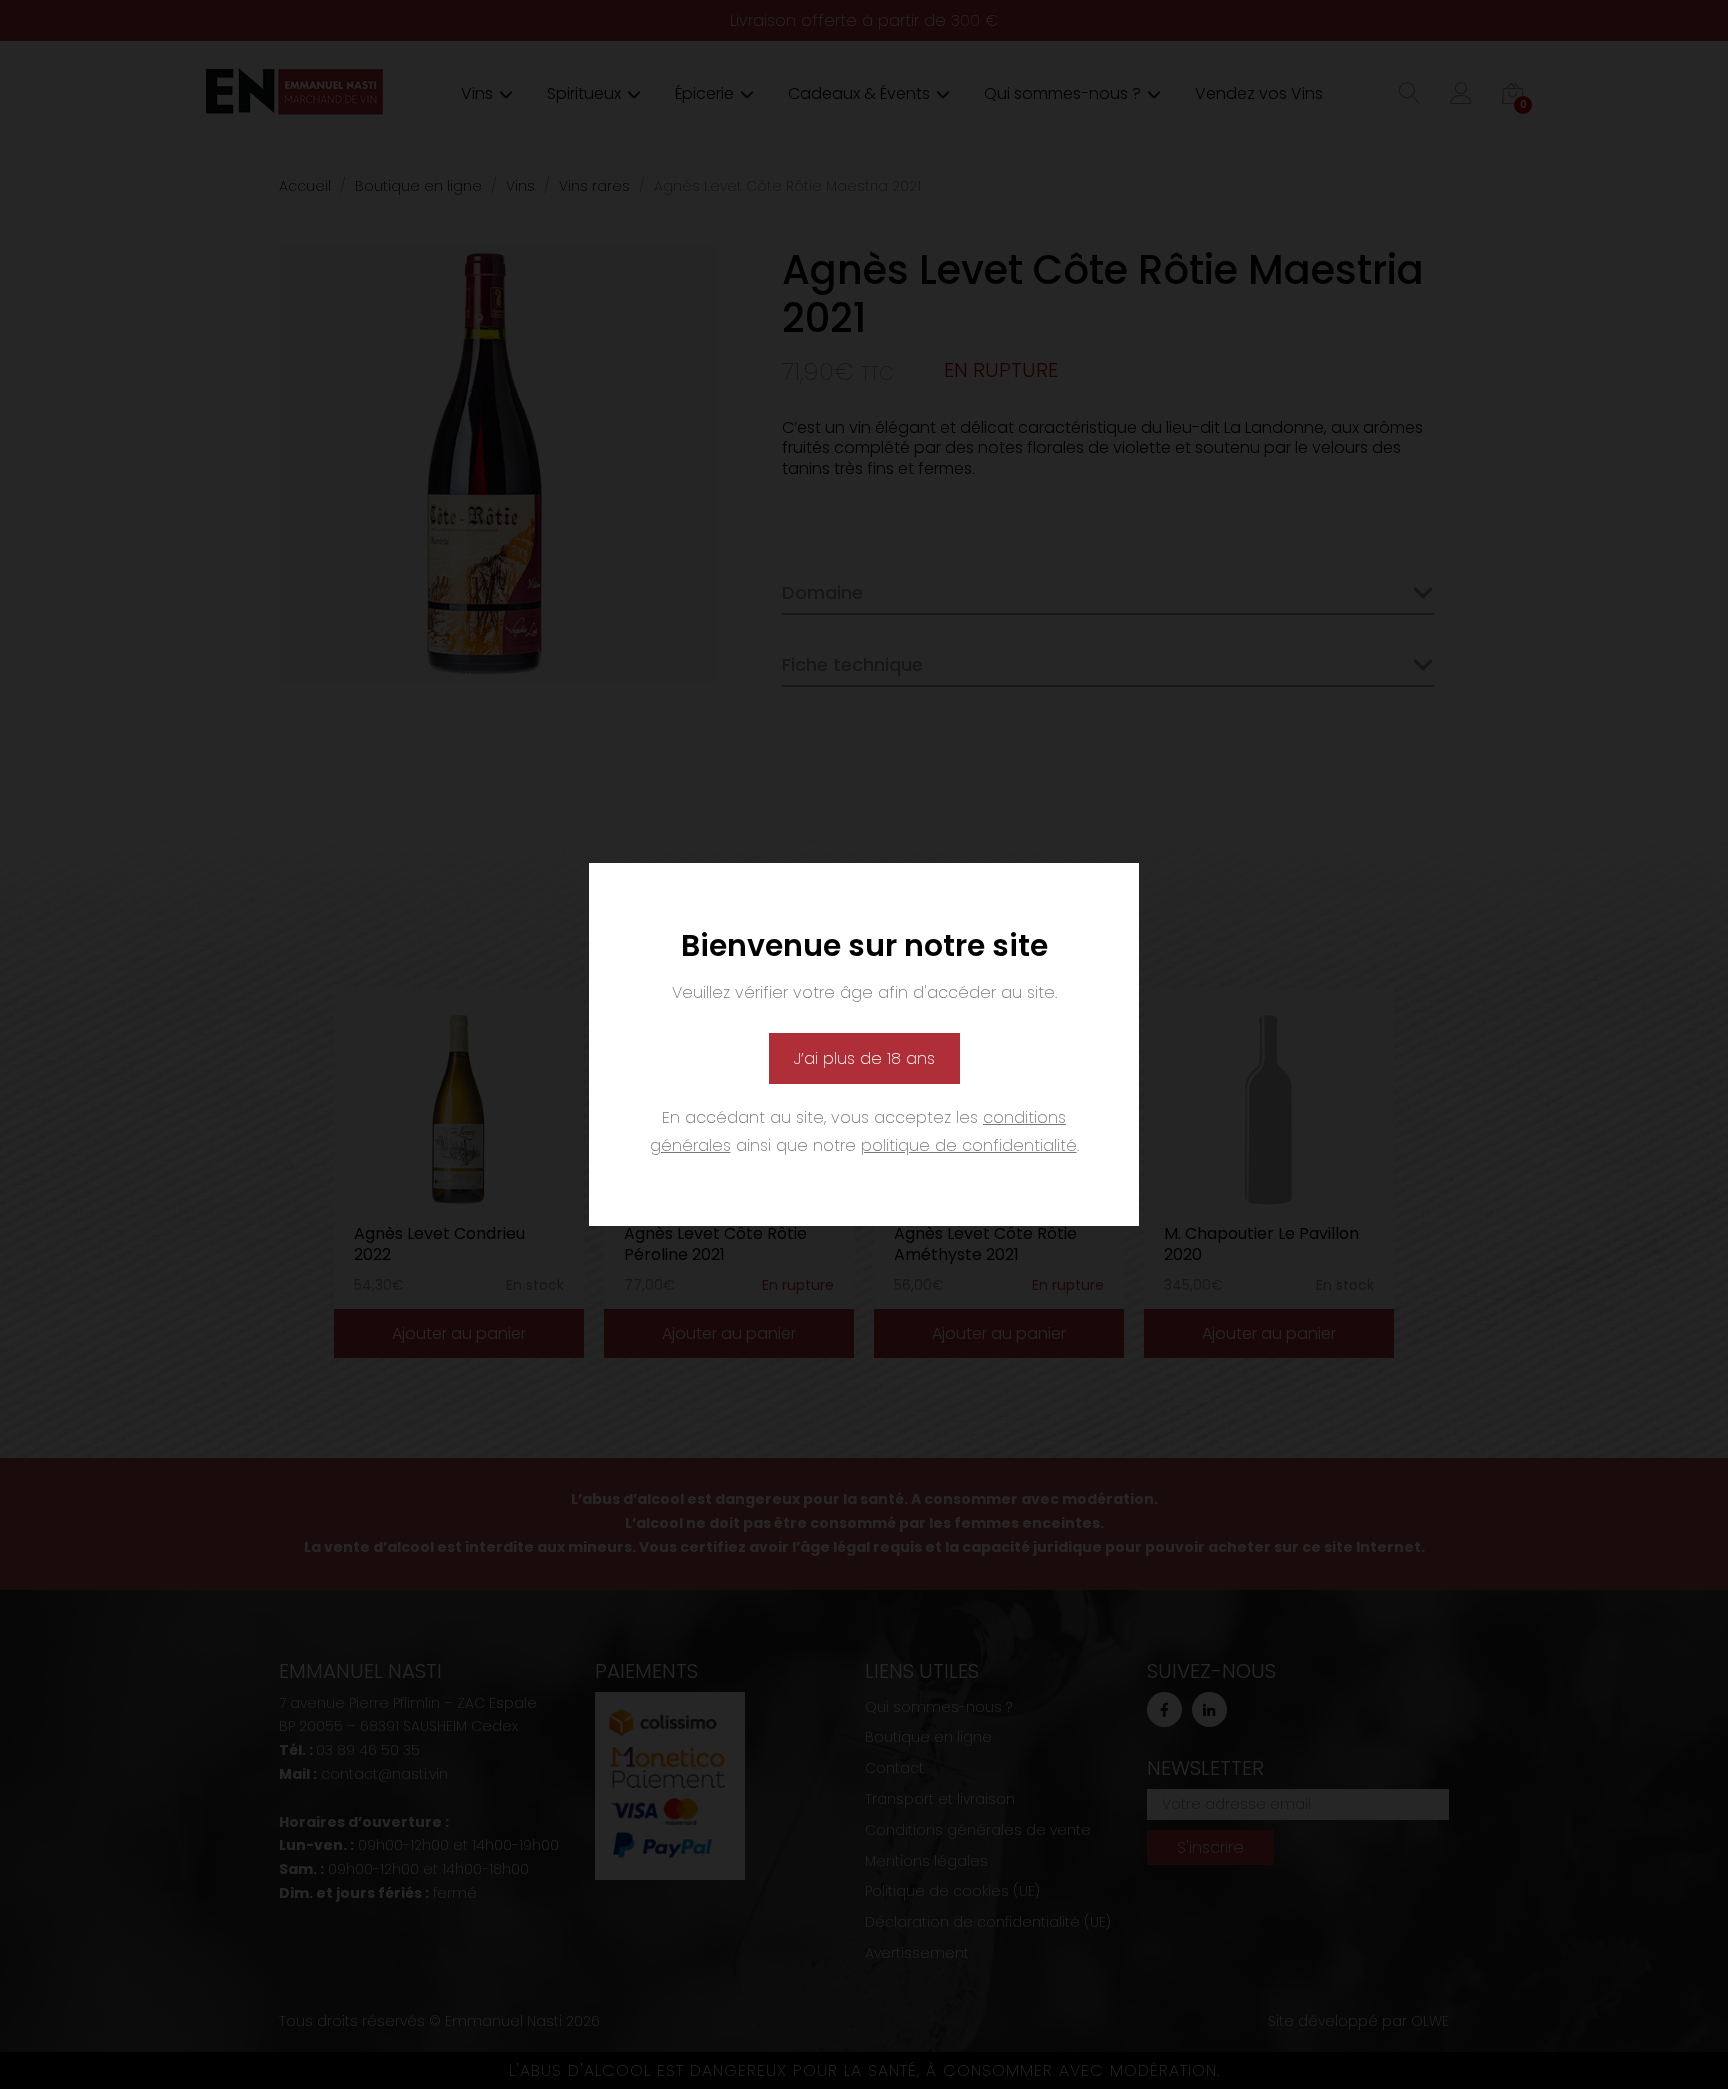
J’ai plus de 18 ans (864, 1058)
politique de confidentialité (969, 1145)
